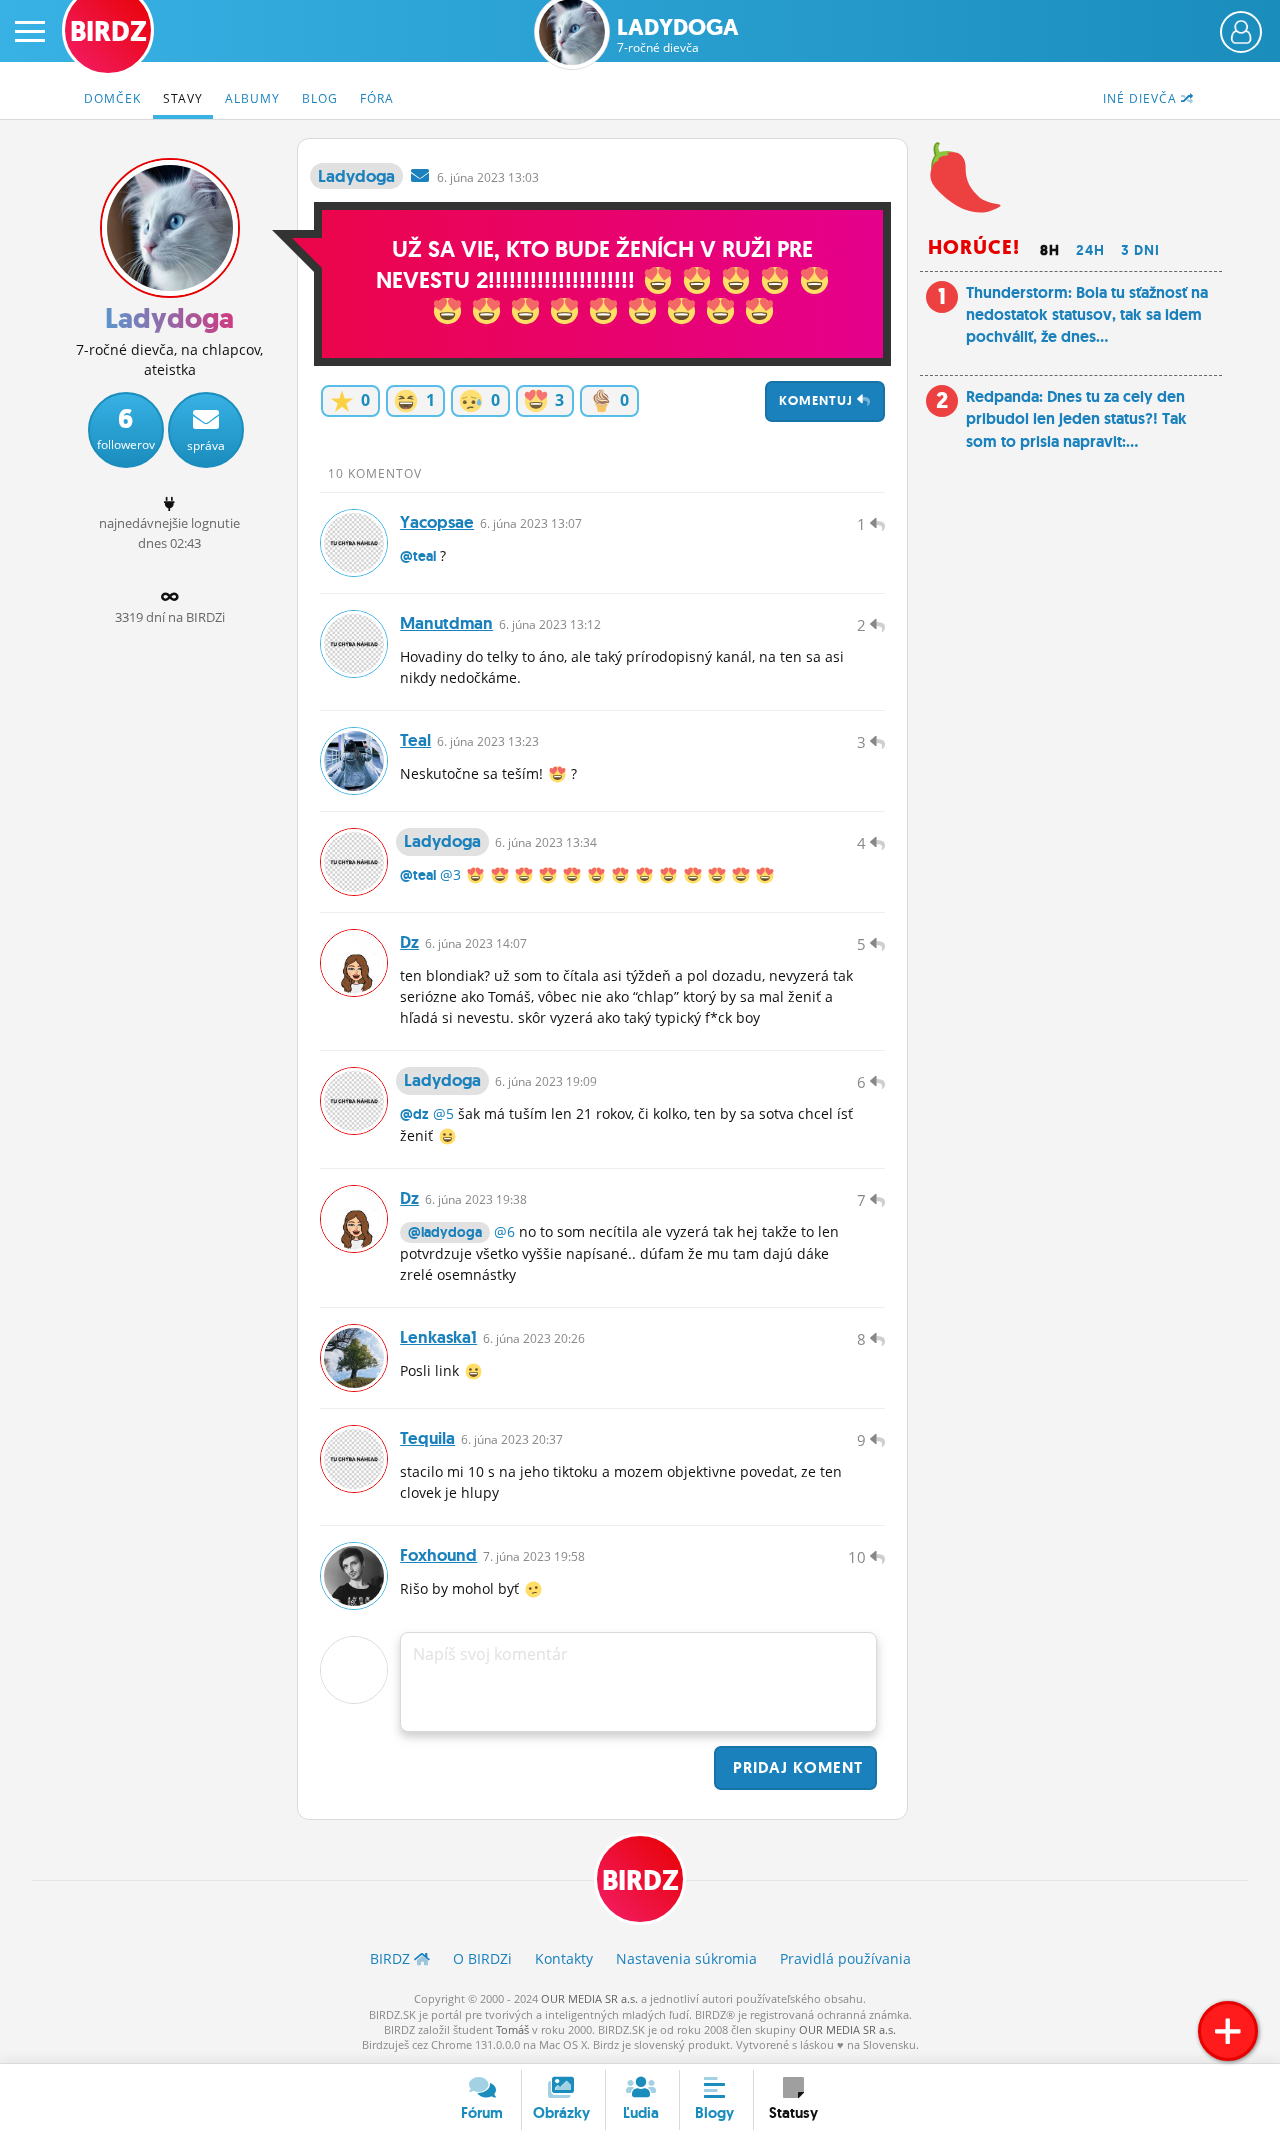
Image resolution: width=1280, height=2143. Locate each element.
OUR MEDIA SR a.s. (589, 1998)
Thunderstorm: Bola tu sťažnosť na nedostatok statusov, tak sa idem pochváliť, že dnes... (1087, 315)
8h (1050, 250)
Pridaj (795, 1767)
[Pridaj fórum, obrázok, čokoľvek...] (1228, 2031)
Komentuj (818, 400)
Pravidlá (845, 1958)
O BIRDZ (482, 1958)
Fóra (377, 98)
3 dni (1140, 250)
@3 (450, 874)
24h (1090, 250)
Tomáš (512, 2029)
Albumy (252, 98)
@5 (443, 1113)
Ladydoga (678, 35)
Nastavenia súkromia (686, 1958)
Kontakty (564, 1958)
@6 (504, 1231)
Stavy (183, 98)
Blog (320, 98)
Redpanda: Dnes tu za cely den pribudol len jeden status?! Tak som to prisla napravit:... (1076, 419)
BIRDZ (640, 1880)
